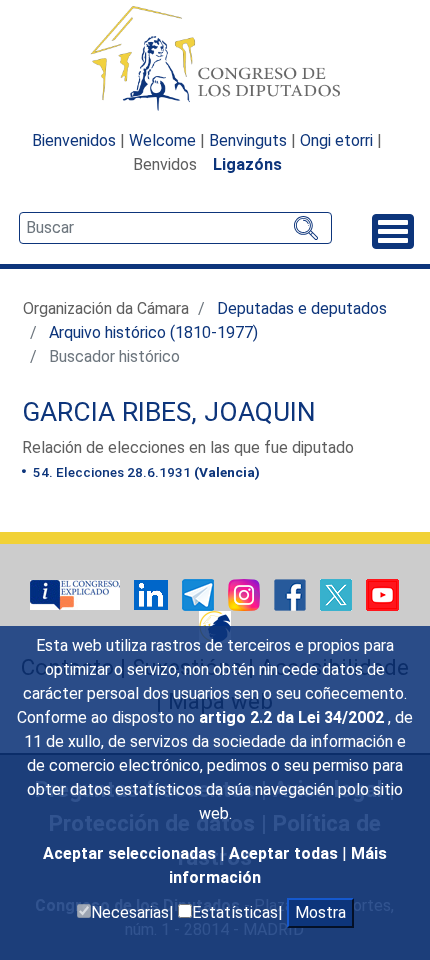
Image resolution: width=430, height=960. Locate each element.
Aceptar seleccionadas (131, 853)
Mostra (320, 912)
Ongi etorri (336, 140)
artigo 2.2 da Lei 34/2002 (293, 717)
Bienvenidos (74, 140)
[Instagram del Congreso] (246, 593)
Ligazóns (247, 164)
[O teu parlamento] (77, 593)
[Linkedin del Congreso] (153, 593)
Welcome (162, 140)
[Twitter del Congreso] (338, 593)
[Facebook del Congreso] (292, 593)
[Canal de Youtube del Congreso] (382, 593)
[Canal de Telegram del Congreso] (200, 593)
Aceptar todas (285, 853)
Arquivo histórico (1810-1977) (153, 332)
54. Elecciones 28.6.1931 (145, 472)
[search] (175, 228)
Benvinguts (248, 140)
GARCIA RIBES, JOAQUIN (169, 412)
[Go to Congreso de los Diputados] (215, 58)
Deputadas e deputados (302, 308)
